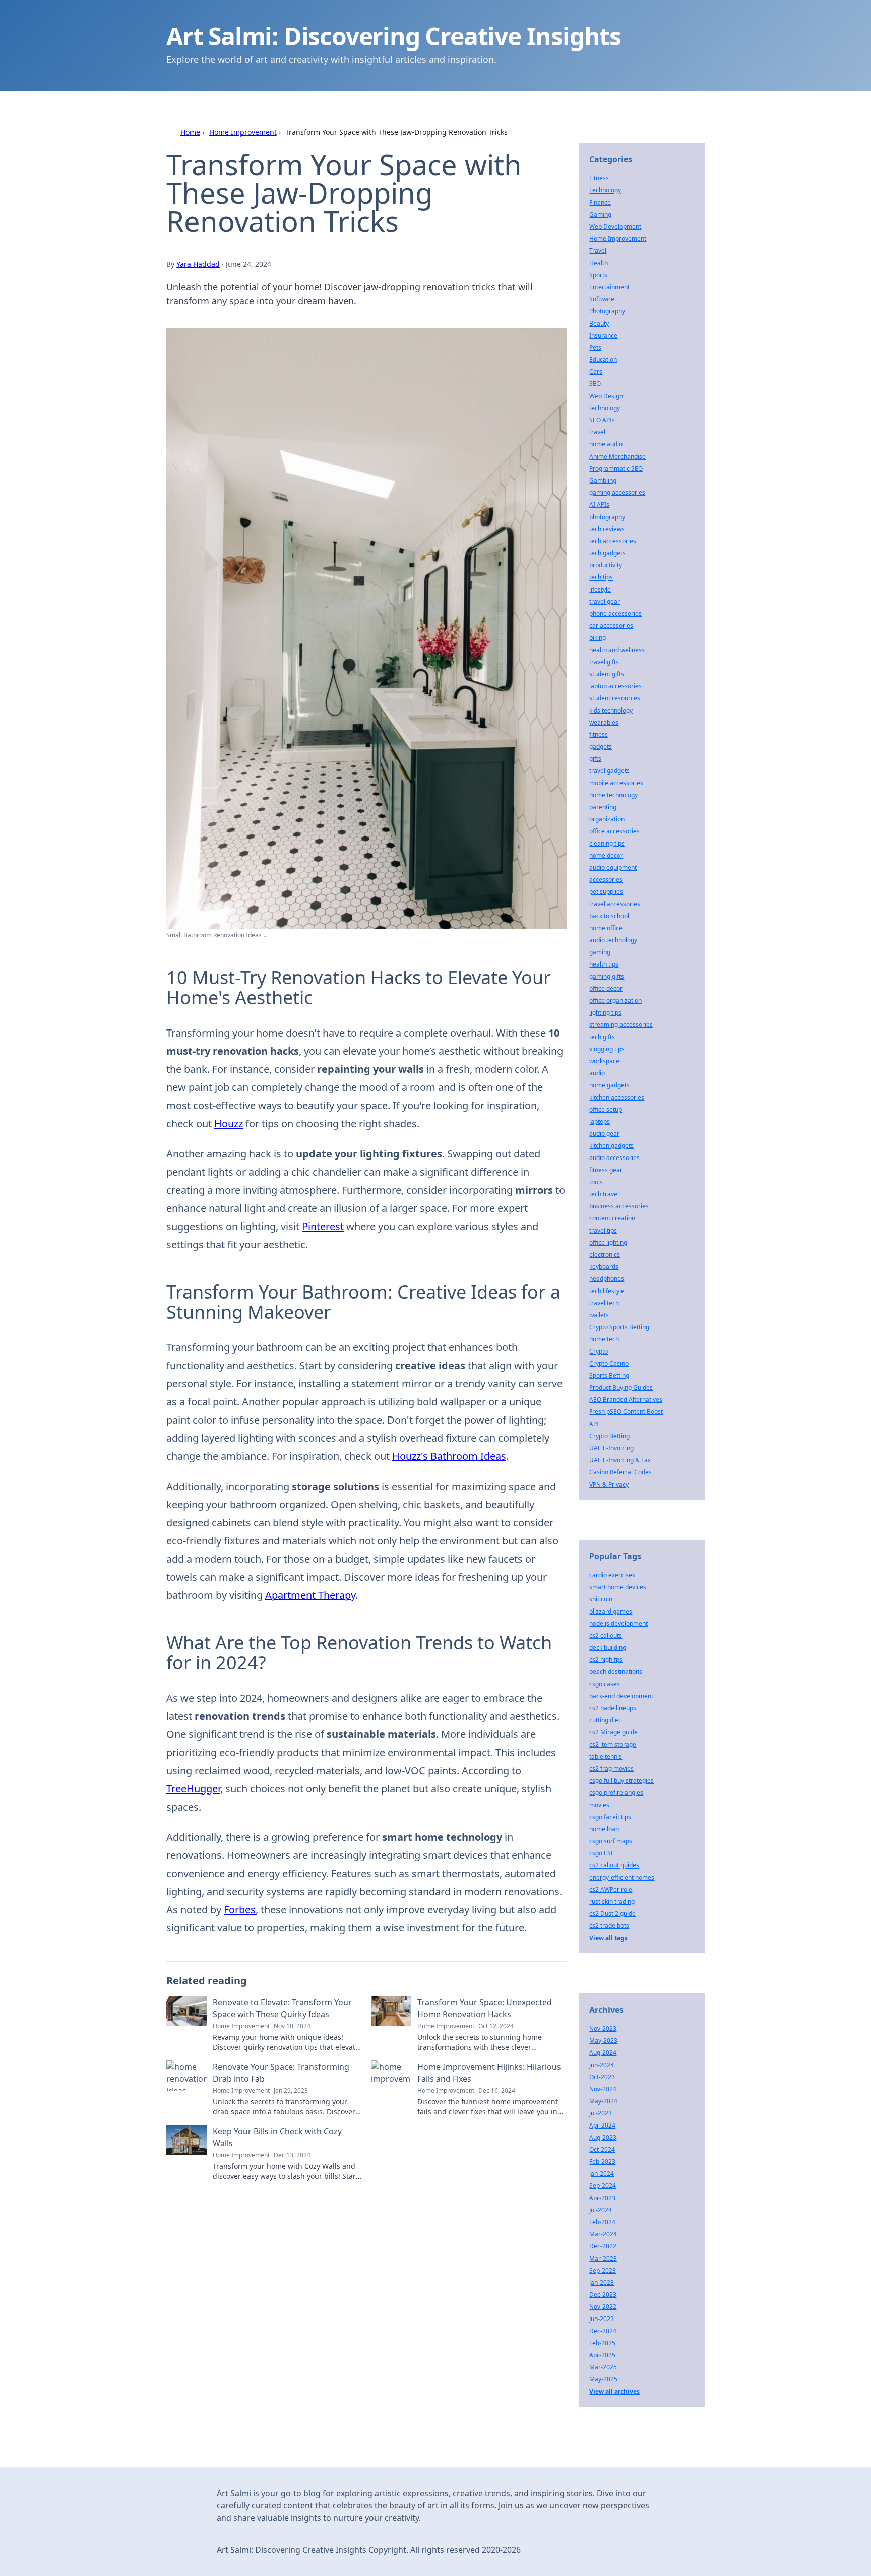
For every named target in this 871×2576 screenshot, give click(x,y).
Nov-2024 (603, 2089)
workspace (604, 1061)
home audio (606, 444)
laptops (600, 1121)
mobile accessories (616, 783)
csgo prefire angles (616, 1793)
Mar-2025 (603, 2367)
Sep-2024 (603, 2186)
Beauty (599, 323)
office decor (606, 988)
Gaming (600, 214)
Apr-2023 (602, 2198)
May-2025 (603, 2379)
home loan (604, 1829)
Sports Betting (609, 1375)
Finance (600, 202)
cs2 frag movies (611, 1768)
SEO (595, 384)
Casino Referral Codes (620, 1472)
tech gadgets (607, 553)
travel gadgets (609, 771)
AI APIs (599, 505)
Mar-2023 (603, 2258)
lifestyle (600, 589)
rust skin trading (612, 1902)
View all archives (614, 2391)
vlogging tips (607, 1049)
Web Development (615, 227)
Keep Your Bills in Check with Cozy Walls (277, 2137)
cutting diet (605, 1720)
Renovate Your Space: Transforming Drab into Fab (281, 2073)
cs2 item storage (613, 1744)
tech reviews (607, 529)
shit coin (601, 1599)
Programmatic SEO (616, 468)
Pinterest (323, 1226)
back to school (609, 916)
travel (597, 432)
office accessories (614, 831)
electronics (605, 1254)
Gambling (603, 480)
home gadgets (609, 1085)
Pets (595, 347)
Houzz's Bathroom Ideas (449, 1456)
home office (606, 928)
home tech (604, 1339)
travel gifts (604, 662)
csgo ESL (602, 1853)
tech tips (601, 577)
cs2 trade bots (609, 1926)
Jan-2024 (602, 2174)
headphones (607, 1279)
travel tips (603, 1230)
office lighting (608, 1242)
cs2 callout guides (614, 1865)
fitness (599, 734)
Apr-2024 (602, 2125)
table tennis (606, 1756)
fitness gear (606, 1170)
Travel (598, 251)
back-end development (621, 1696)
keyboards (604, 1267)
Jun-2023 (602, 2319)
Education (603, 360)
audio (597, 1073)
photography (607, 517)
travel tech (604, 1303)
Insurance (603, 335)
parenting (603, 807)
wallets (599, 1315)
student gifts (607, 674)
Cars (596, 372)
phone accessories (615, 614)
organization (607, 819)
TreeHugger (193, 1789)
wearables (604, 722)
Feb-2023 (602, 2162)
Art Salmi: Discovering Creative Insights (394, 36)
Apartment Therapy (310, 1595)
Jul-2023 (601, 2113)
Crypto (599, 1351)
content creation (612, 1218)
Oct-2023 (602, 2077)
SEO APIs (602, 420)
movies (599, 1805)
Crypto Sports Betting (619, 1327)
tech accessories (613, 541)
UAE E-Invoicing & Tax (620, 1460)
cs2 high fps (606, 1660)
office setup (606, 1109)
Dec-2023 (603, 2295)
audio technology (613, 940)
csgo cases (605, 1684)
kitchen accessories (617, 1097)
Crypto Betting (609, 1436)
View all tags (608, 1938)
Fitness (599, 178)
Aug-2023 (603, 2137)
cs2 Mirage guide (613, 1732)
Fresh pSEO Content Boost (626, 1412)
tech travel (604, 1194)
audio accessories (614, 1158)
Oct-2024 (602, 2149)
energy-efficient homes (622, 1877)
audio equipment (613, 867)
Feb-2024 (602, 2222)
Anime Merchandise (617, 456)
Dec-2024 (603, 2331)
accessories (606, 880)
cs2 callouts (606, 1635)
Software (602, 299)
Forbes (240, 1910)
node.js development (618, 1623)
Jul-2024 (601, 2210)
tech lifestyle (607, 1291)
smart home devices (618, 1587)
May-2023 (603, 2041)
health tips (604, 964)
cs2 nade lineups (613, 1708)
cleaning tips (607, 843)
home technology (613, 795)
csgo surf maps (611, 1841)
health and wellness (617, 650)
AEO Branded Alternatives (626, 1400)
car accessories (611, 626)
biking (598, 638)
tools (596, 1182)
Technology (605, 190)
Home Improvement (243, 132)
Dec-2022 (603, 2246)
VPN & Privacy (609, 1484)
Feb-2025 (602, 2343)
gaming (600, 952)
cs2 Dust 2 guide (612, 1914)
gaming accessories (617, 493)
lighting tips (605, 1013)
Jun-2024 (602, 2065)
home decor (606, 855)
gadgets (601, 747)
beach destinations (616, 1672)
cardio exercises (612, 1575)
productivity (606, 565)
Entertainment (609, 287)
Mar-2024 (603, 2234)
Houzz (229, 1123)
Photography (607, 311)
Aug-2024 (603, 2053)
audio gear (604, 1134)
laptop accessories (615, 686)
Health (599, 263)
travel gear (605, 601)
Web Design (606, 396)
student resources (615, 698)
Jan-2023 (602, 2282)
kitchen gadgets (611, 1146)
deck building (608, 1648)
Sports (598, 275)
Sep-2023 (603, 2270)
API (594, 1424)
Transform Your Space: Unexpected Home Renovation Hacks (485, 2008)
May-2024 (603, 2101)
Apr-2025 (602, 2355)
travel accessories (615, 904)
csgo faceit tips (610, 1817)
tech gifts (602, 1037)
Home (190, 132)
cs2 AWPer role (611, 1889)
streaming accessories (621, 1025)
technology (605, 408)
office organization (615, 1001)
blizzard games (611, 1611)
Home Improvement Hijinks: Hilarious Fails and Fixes (489, 2073)
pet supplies (606, 892)
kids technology (611, 710)
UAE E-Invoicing (611, 1448)
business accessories (619, 1206)
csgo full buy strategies (621, 1781)
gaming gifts (607, 976)
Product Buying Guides (621, 1388)
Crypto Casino (609, 1363)
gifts (595, 759)
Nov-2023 (603, 2028)
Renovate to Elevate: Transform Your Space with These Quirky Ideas (282, 2008)
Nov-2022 (603, 2307)
